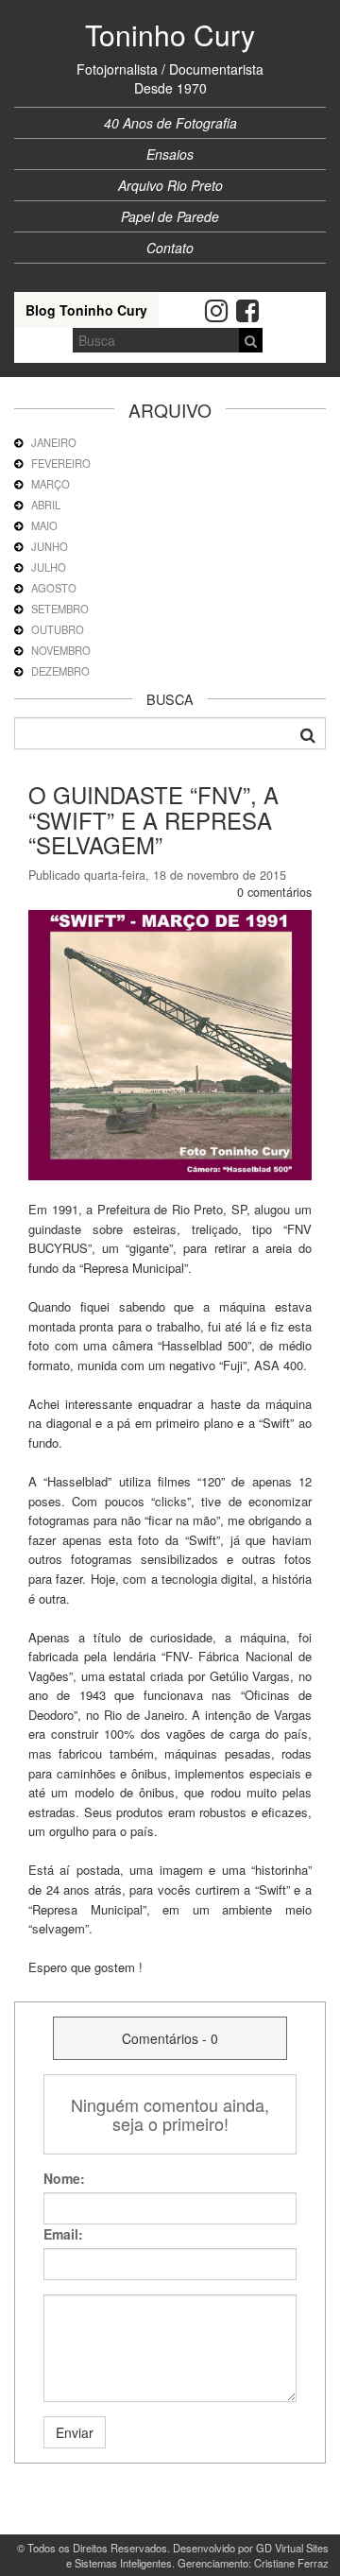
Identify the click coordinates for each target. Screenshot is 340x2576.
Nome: (64, 2178)
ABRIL (46, 505)
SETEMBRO (60, 609)
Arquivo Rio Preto (170, 185)
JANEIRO (54, 442)
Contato (170, 248)
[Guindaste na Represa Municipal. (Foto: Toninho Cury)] (170, 1043)
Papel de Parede (170, 216)
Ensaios (170, 154)
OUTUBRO (58, 629)
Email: (63, 2234)
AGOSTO (54, 588)
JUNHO (50, 546)
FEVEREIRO (61, 463)
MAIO (44, 525)
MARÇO (51, 484)
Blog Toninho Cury (86, 310)
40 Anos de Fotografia (170, 123)
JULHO (49, 567)
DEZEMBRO (60, 671)
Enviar (75, 2432)
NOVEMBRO (61, 650)
